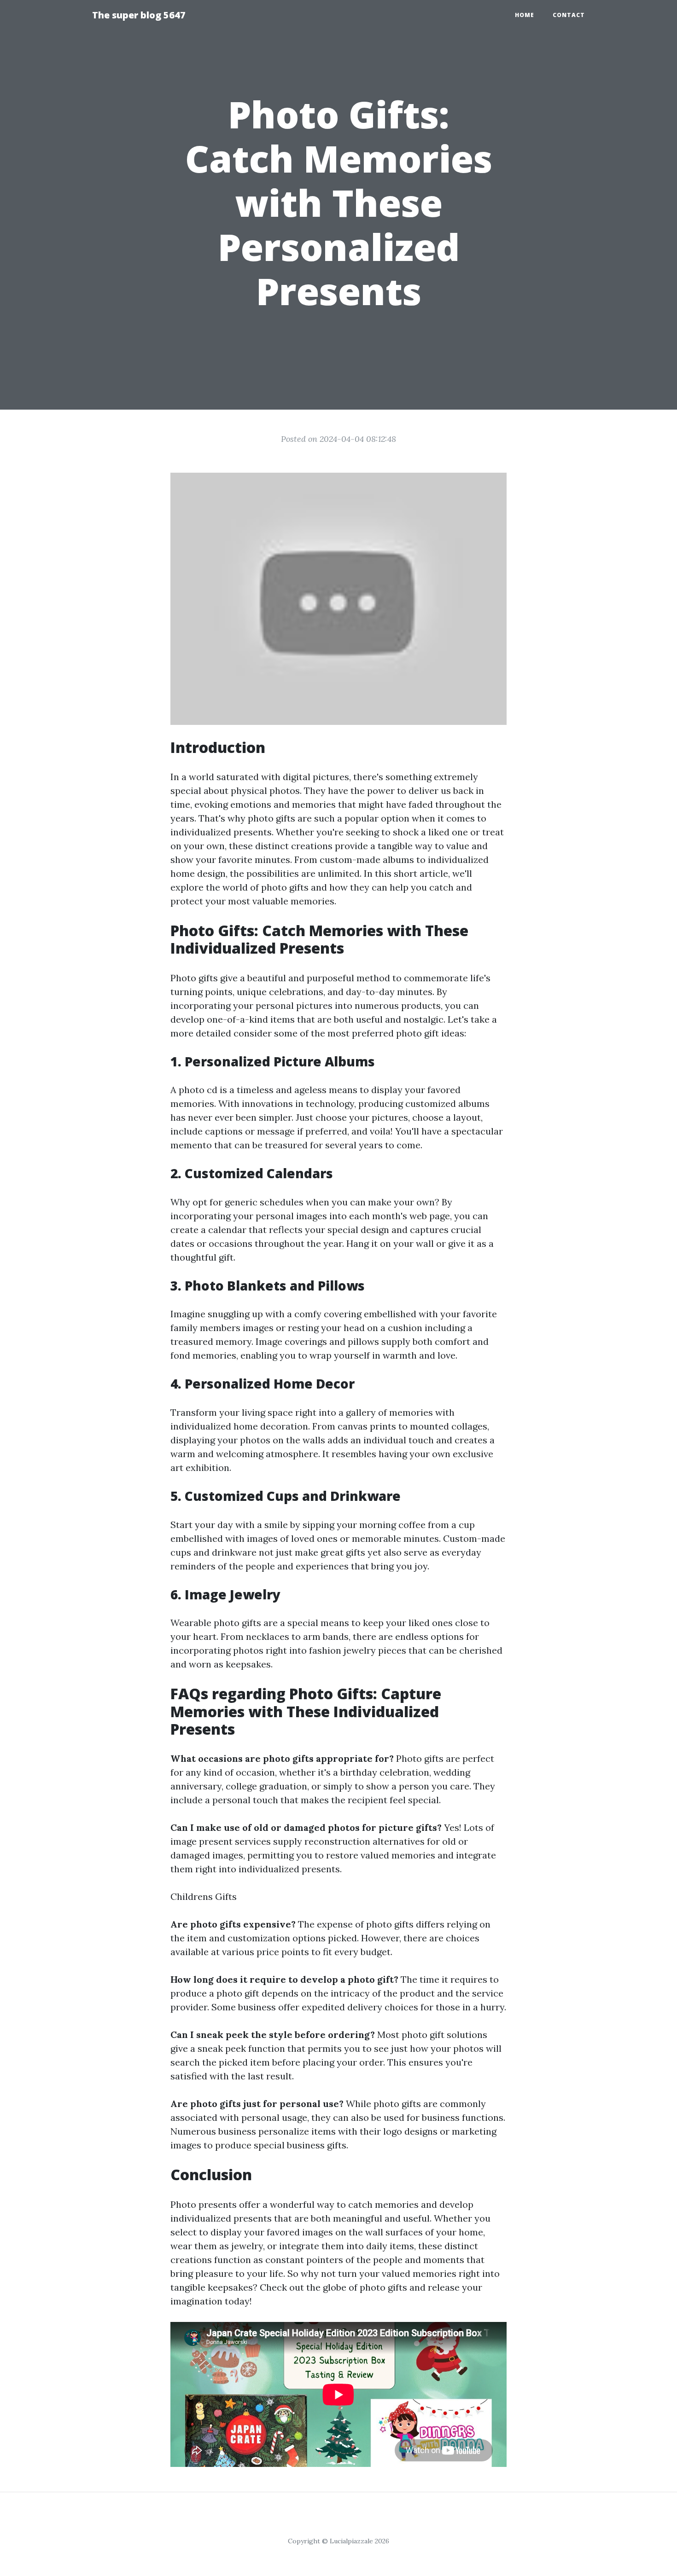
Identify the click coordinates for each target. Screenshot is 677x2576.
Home (525, 15)
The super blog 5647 (139, 15)
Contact (569, 15)
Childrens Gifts (204, 1896)
